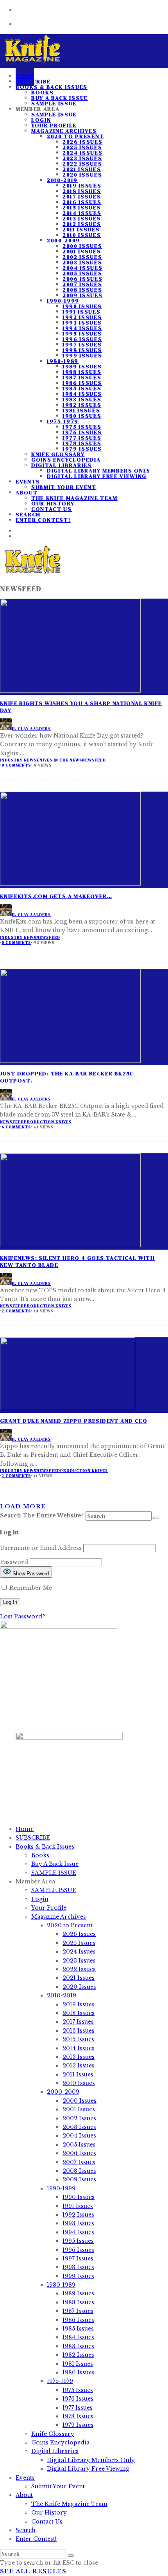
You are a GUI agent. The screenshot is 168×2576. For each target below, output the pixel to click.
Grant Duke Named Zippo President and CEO (74, 1421)
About (27, 492)
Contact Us (52, 509)
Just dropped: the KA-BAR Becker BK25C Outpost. (67, 1077)
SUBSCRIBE (33, 1838)
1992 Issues (82, 317)
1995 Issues (82, 334)
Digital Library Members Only (99, 471)
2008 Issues (82, 290)
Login (41, 120)
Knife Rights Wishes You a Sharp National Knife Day (81, 707)
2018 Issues (82, 191)
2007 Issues (82, 284)
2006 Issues (82, 279)
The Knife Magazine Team (74, 498)
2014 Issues (82, 213)
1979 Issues (82, 449)
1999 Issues (82, 355)
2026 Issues (82, 142)
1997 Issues (82, 345)
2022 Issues (82, 164)
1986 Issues (82, 383)
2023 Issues (82, 158)
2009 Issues (82, 295)
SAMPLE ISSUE (54, 114)
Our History (53, 503)
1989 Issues (82, 366)
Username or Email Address (41, 1548)
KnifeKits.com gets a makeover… (56, 896)
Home (25, 1829)
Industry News (18, 760)
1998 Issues (82, 350)
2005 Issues (82, 273)
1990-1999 (63, 301)
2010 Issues (82, 235)
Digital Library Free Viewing (97, 476)
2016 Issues (82, 202)
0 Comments (16, 765)
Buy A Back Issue (60, 98)
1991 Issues (81, 312)
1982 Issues (82, 405)
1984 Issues (82, 394)
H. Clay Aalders (31, 729)
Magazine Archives (64, 131)
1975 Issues (82, 427)
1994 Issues (82, 328)
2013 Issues (82, 218)
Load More (23, 1506)
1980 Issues (82, 416)
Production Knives (48, 1122)
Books (42, 92)
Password (14, 1562)
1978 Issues (82, 443)
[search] (156, 1518)
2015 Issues (82, 207)
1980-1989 (63, 361)
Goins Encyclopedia (66, 460)
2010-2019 (62, 180)
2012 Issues (82, 224)
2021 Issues (82, 169)
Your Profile (54, 125)
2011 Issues (81, 229)
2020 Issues (82, 175)
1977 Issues (82, 438)
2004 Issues (82, 268)
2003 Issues (82, 262)
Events (28, 482)
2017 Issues (82, 197)
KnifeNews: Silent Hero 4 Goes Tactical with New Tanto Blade (77, 1261)
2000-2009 (63, 240)
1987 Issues (82, 377)
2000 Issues (82, 246)
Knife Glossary (58, 454)
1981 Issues (81, 410)
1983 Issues (82, 399)
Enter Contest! (43, 520)
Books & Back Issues (52, 87)
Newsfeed (94, 760)
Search (26, 2530)
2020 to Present (75, 136)
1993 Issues (82, 323)
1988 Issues (82, 372)
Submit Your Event (64, 487)
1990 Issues (82, 306)
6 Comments (16, 1127)
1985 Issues (82, 388)
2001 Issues (82, 251)
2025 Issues (82, 147)
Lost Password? (22, 1616)
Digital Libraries (62, 465)
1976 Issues (82, 432)
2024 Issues (82, 153)
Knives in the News (59, 760)
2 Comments (16, 1311)
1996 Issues (82, 339)
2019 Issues (82, 186)
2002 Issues (82, 257)
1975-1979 (63, 421)
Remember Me (30, 1588)
